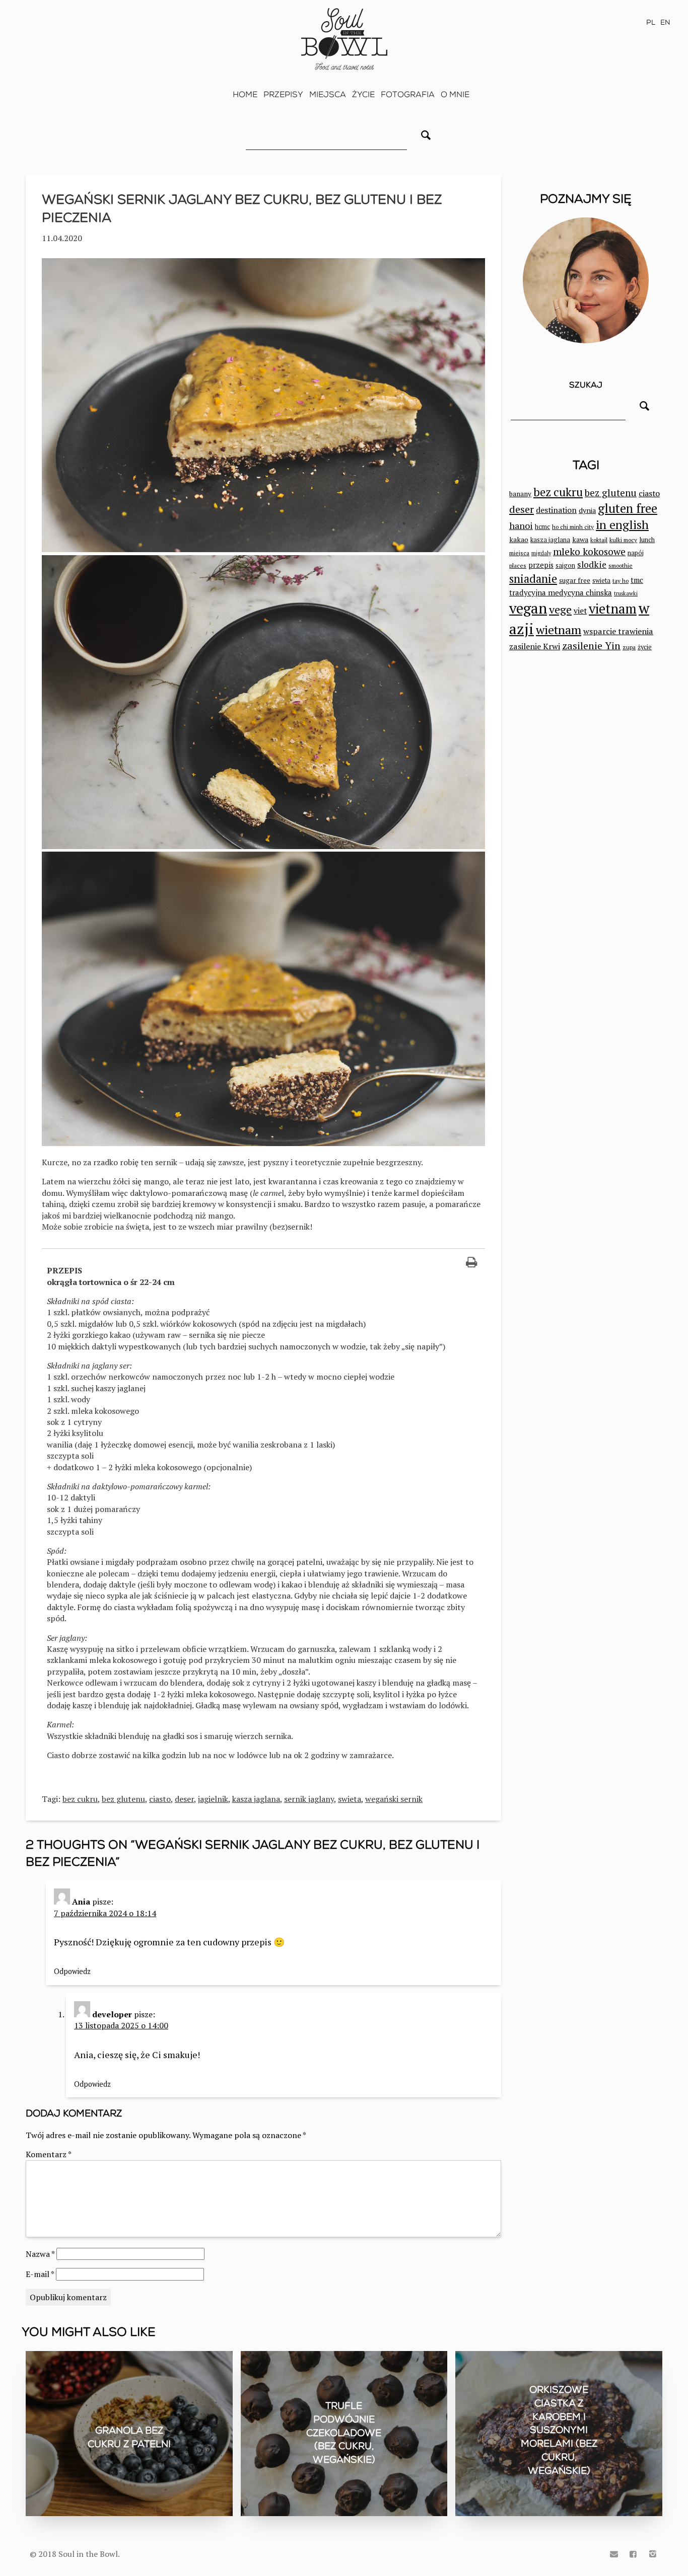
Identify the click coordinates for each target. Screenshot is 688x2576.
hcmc (542, 527)
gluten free (628, 508)
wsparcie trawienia (618, 631)
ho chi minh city (573, 527)
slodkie (592, 564)
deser (184, 1799)
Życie (363, 94)
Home (245, 94)
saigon (565, 565)
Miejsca (328, 94)
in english (622, 525)
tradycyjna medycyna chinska (561, 592)
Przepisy (283, 94)
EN (665, 22)
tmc (637, 580)
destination (556, 510)
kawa (580, 539)
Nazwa (40, 2254)
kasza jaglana (256, 1799)
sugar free (575, 580)
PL (651, 22)
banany (520, 494)
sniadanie (533, 579)
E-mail (40, 2274)
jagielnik (213, 1799)
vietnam (613, 609)
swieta (350, 1799)
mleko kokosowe (589, 552)
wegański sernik (394, 1799)
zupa (629, 647)
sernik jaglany (309, 1799)
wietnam (559, 630)
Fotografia (408, 94)
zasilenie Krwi (535, 646)
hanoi (521, 525)
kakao (519, 539)
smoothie (621, 565)
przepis (541, 565)
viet (580, 611)
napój (636, 553)
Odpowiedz (72, 1971)
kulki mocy (623, 540)
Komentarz (49, 2154)
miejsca (519, 553)
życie (645, 647)
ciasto (160, 1799)
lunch (647, 540)
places (518, 565)
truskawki (626, 593)
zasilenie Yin (591, 646)
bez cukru (80, 1799)
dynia (587, 510)
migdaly (541, 553)
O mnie (455, 94)
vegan (528, 608)
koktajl (599, 540)
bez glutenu (123, 1799)
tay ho (621, 581)
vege (560, 609)
